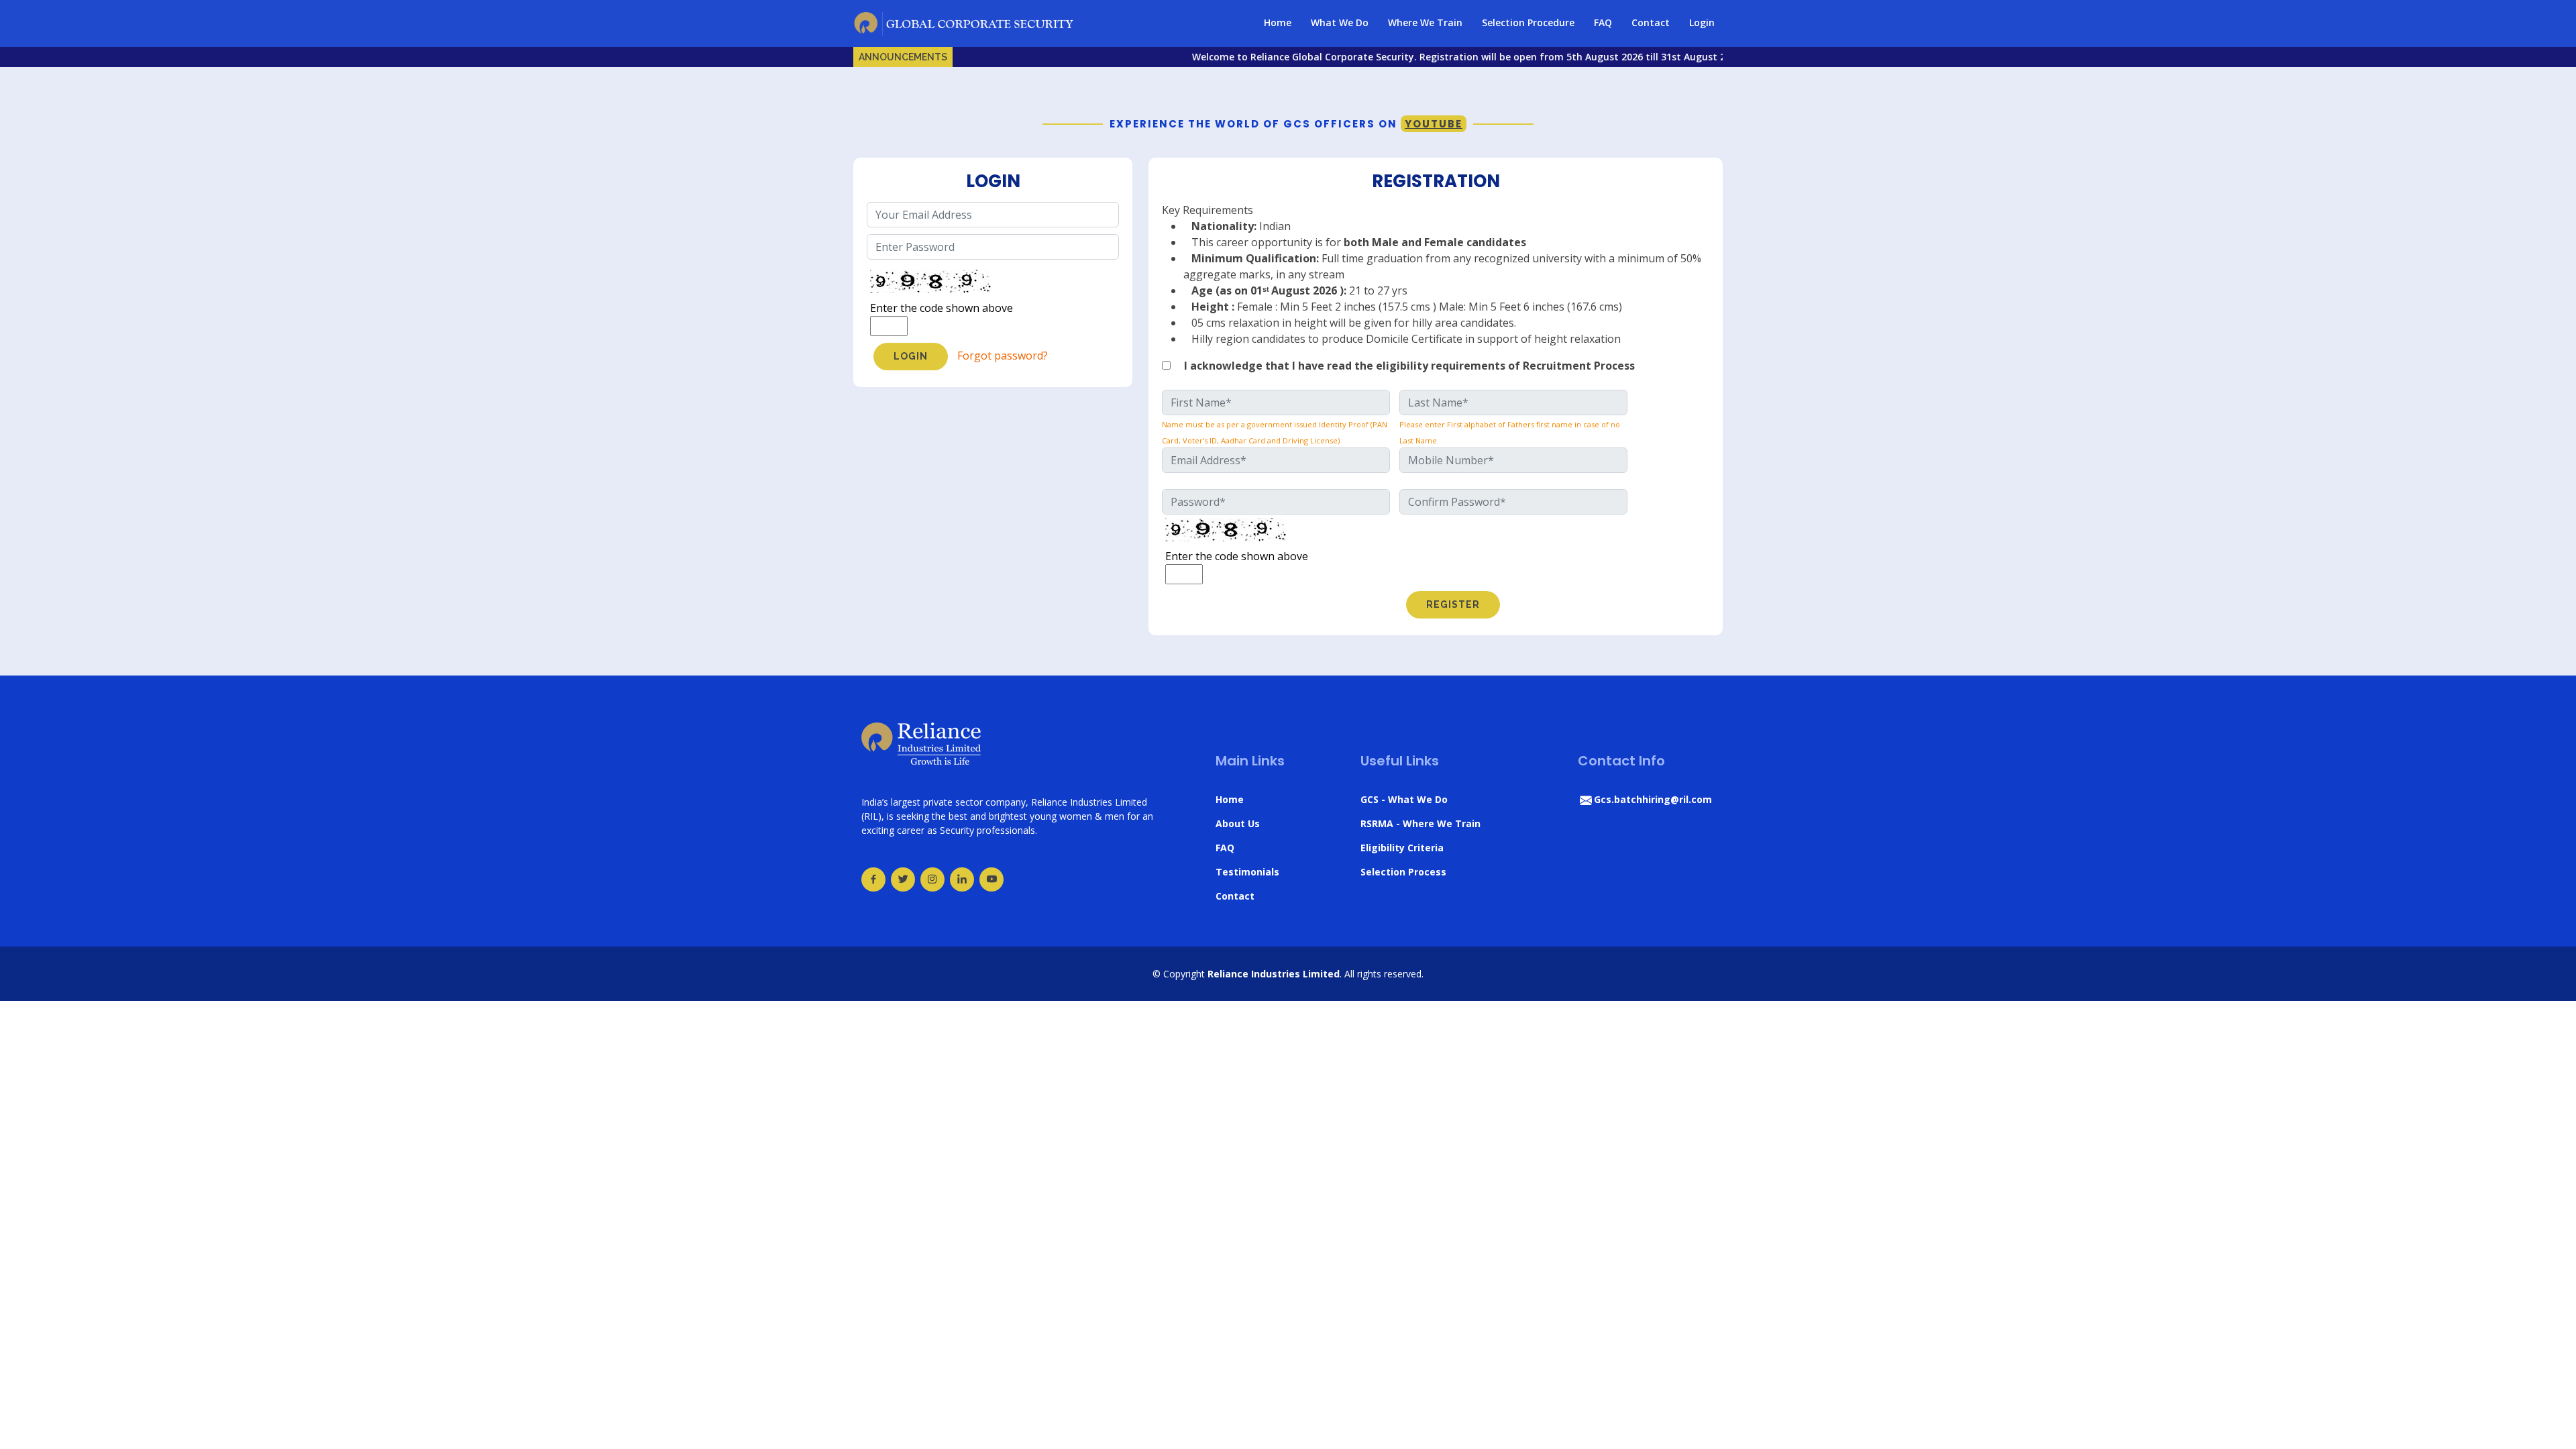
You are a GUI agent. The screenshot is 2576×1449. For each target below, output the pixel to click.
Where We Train (1425, 22)
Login (1702, 22)
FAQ (1603, 22)
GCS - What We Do (1404, 799)
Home (1278, 22)
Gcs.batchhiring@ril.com (1653, 799)
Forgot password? (1003, 356)
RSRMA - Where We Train (1420, 823)
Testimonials (1247, 872)
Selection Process (1403, 872)
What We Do (1340, 22)
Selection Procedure (1528, 22)
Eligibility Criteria (1402, 848)
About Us (1238, 823)
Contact (1651, 22)
